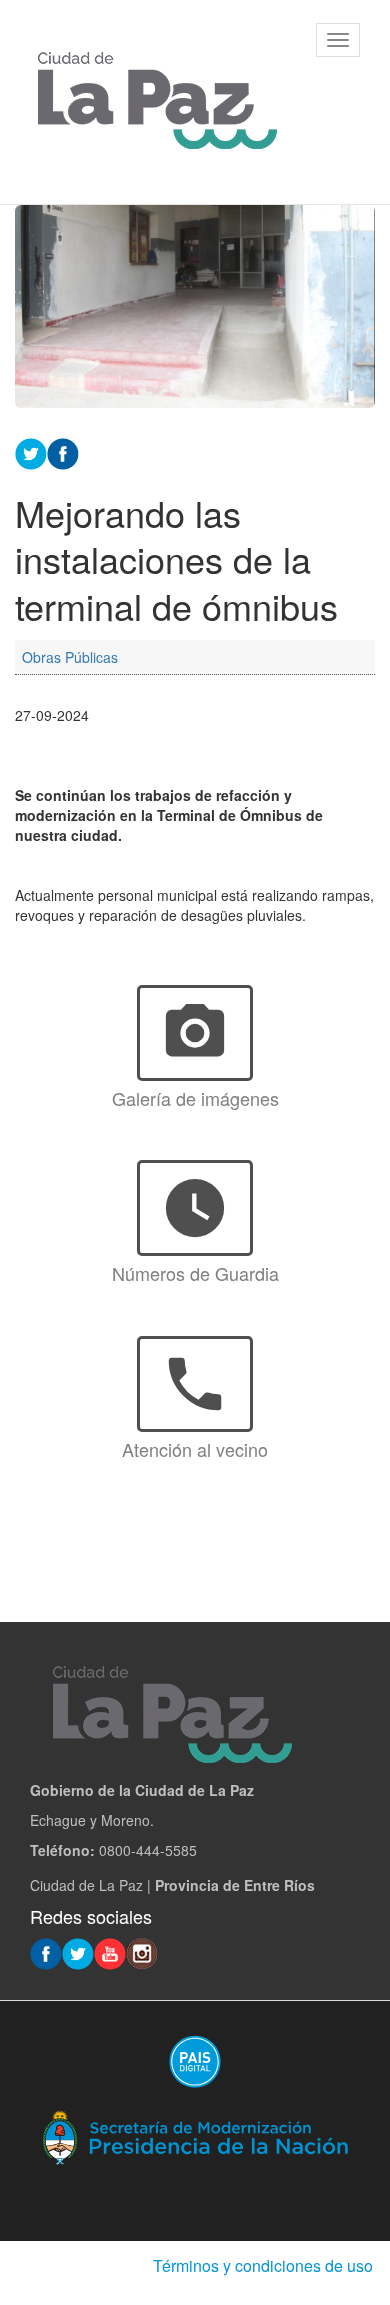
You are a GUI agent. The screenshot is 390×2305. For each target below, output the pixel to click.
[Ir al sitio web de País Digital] (195, 2061)
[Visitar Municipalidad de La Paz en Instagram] (142, 1952)
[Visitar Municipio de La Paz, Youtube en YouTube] (110, 1952)
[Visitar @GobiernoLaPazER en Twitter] (78, 1952)
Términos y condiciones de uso (263, 2265)
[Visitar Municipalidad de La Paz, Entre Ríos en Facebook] (46, 1952)
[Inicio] (157, 102)
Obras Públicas (70, 657)
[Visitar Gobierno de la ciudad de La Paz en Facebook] (63, 451)
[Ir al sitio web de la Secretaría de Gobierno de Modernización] (195, 2136)
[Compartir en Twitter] (31, 451)
